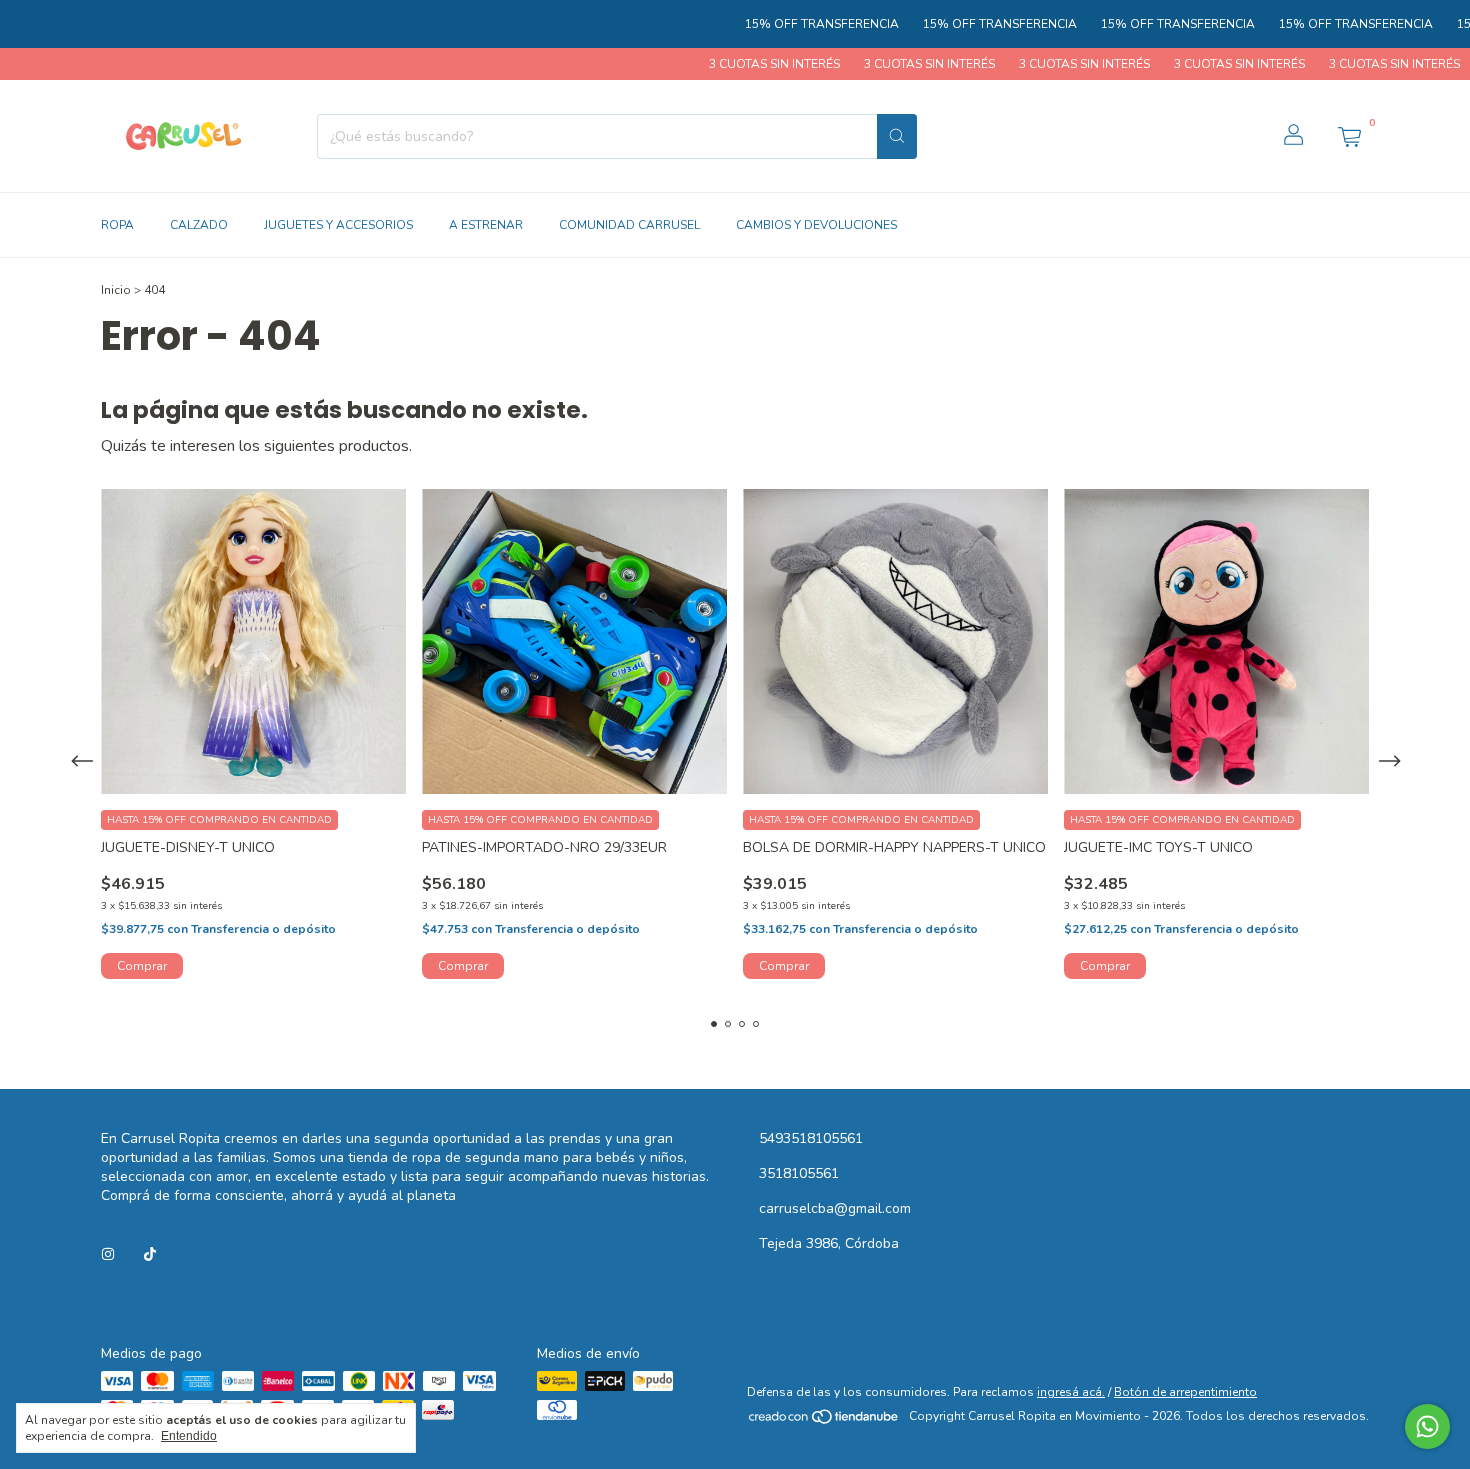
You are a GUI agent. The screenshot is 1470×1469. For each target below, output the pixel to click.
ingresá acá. (1071, 1392)
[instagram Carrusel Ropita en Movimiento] (108, 1254)
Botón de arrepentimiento (1185, 1392)
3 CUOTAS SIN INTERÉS (731, 64)
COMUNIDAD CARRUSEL (629, 225)
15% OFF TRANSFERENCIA (782, 24)
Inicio (116, 290)
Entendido (189, 1436)
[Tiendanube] (824, 1421)
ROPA (117, 225)
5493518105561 (811, 1138)
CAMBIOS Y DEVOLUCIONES (816, 225)
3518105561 (799, 1173)
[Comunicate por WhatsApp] (1427, 1426)
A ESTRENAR (486, 225)
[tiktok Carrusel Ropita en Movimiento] (150, 1254)
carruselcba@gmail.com (835, 1208)
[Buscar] (897, 136)
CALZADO (199, 225)
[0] (1349, 136)
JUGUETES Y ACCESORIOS (338, 225)
